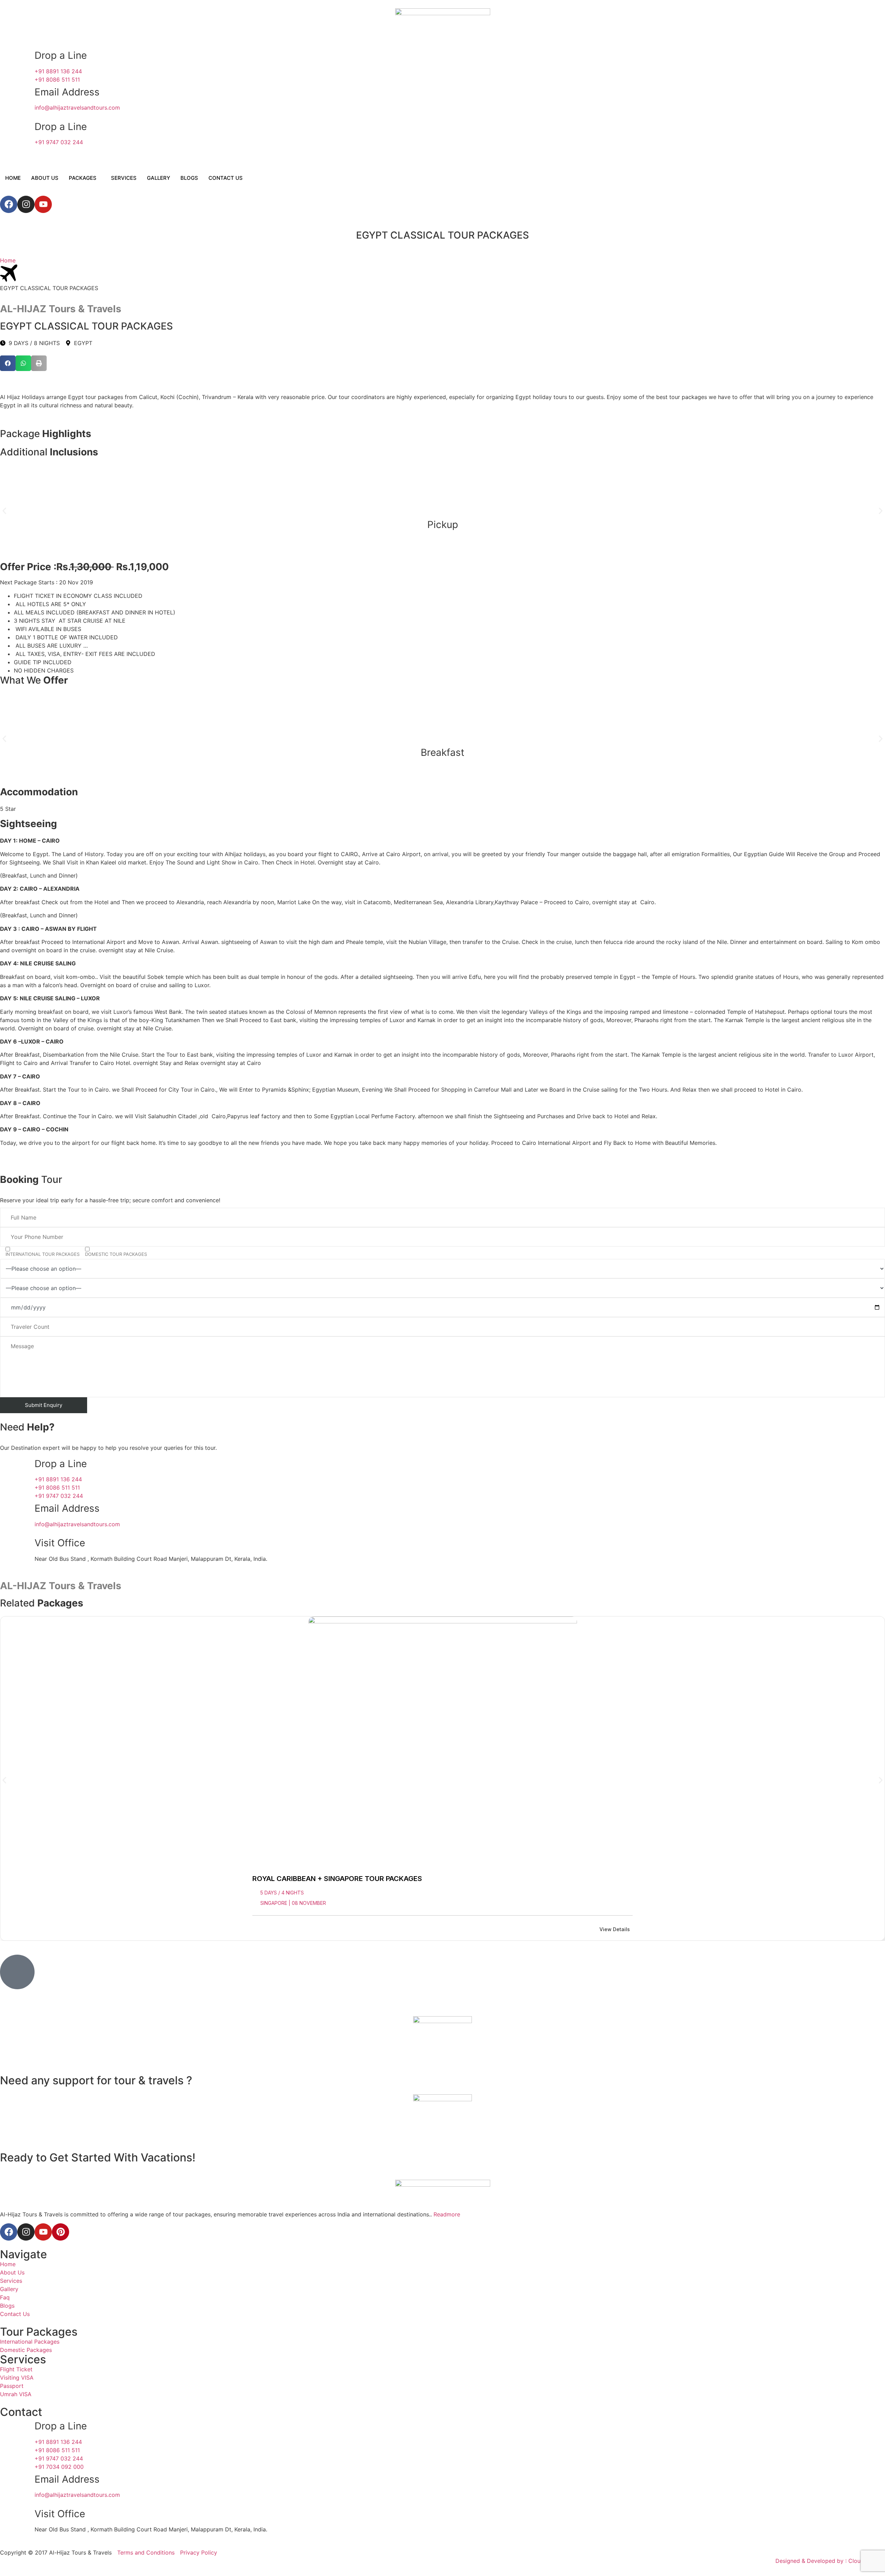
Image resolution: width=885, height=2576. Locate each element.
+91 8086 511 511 (57, 80)
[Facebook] (9, 204)
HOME (13, 178)
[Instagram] (26, 204)
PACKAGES (83, 178)
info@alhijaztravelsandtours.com (77, 108)
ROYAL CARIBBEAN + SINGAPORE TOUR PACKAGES (337, 1879)
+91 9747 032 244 (59, 142)
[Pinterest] (60, 2232)
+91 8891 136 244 (58, 71)
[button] (8, 363)
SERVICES (124, 178)
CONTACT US (226, 178)
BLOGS (189, 178)
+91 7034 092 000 (59, 2467)
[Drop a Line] (17, 64)
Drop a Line (61, 55)
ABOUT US (45, 178)
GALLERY (159, 178)
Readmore (447, 2214)
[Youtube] (43, 204)
